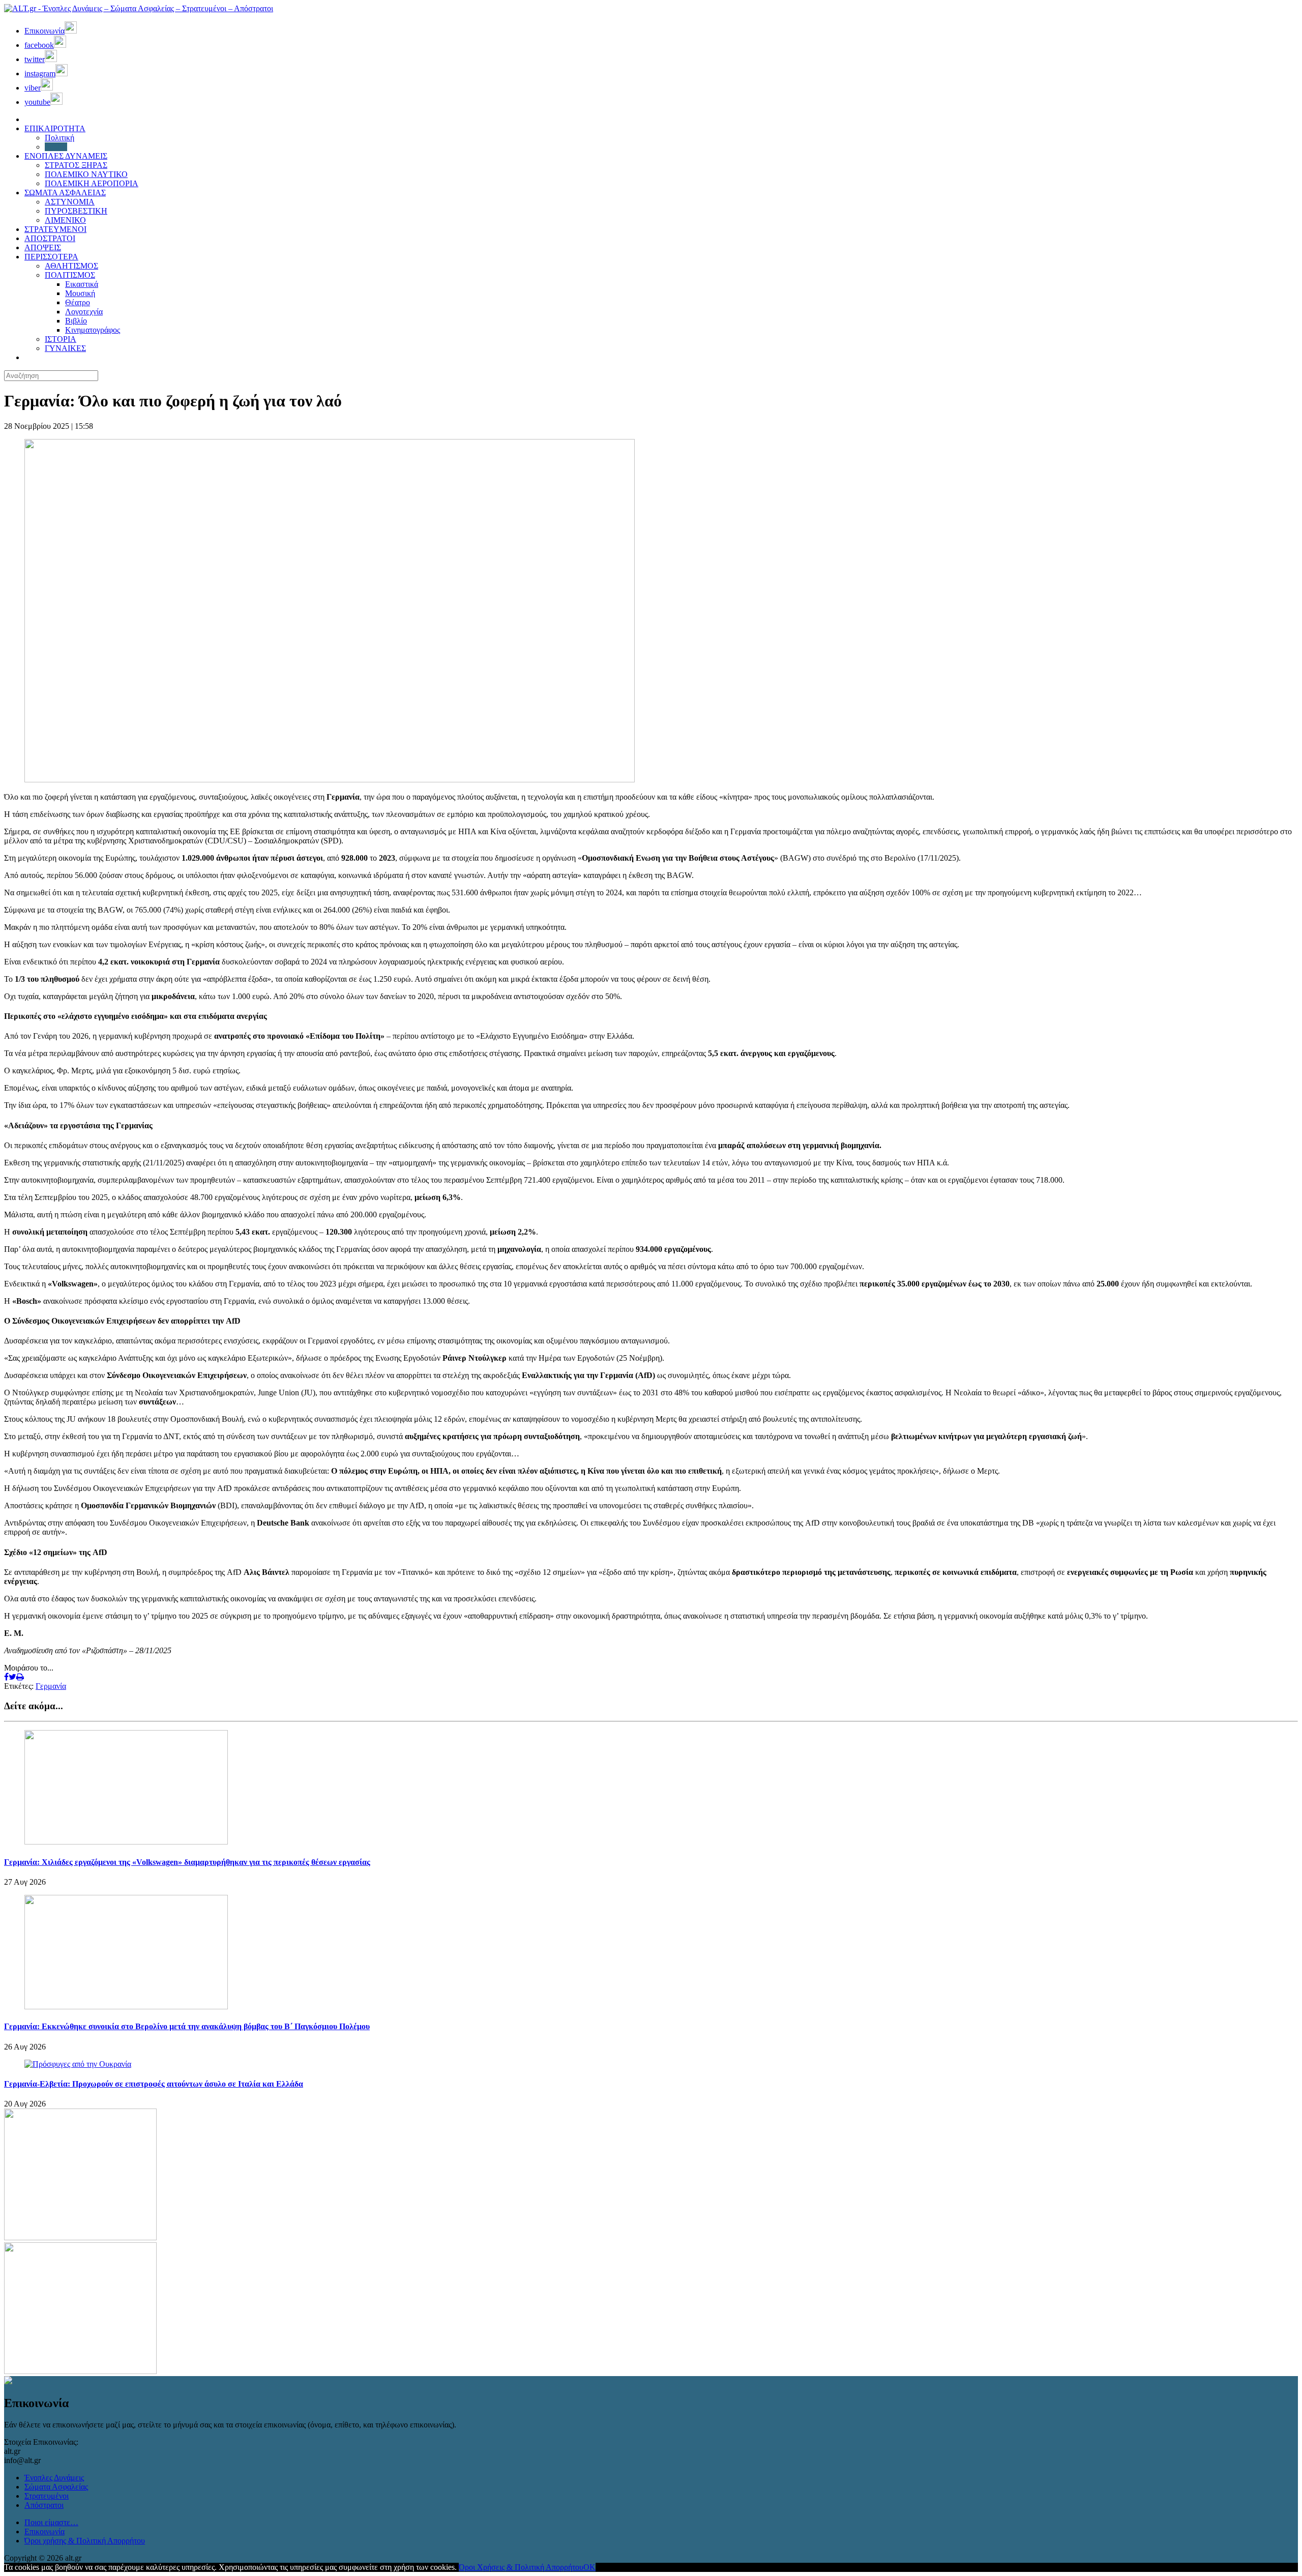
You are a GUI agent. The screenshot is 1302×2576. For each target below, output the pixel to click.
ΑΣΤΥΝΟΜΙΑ (70, 202)
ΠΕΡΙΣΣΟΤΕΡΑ (51, 257)
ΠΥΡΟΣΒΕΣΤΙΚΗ (76, 211)
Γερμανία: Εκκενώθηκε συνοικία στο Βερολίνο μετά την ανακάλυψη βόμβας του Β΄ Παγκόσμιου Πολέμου (187, 2026)
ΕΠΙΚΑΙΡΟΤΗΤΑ (55, 128)
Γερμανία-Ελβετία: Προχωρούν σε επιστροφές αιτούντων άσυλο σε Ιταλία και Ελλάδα (154, 2084)
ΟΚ (589, 2567)
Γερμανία (51, 1686)
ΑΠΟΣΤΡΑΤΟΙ (50, 238)
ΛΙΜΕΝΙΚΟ (65, 220)
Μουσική (80, 293)
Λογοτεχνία (84, 312)
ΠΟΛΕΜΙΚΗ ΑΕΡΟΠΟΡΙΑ (92, 183)
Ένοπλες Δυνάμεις (54, 2478)
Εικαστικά (82, 284)
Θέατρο (78, 302)
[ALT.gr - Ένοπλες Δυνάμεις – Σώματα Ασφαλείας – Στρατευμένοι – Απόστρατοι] (139, 8)
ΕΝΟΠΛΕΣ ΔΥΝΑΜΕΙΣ (66, 156)
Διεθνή (56, 147)
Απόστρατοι (44, 2505)
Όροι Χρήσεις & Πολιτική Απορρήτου (521, 2567)
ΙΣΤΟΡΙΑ (61, 339)
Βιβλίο (76, 321)
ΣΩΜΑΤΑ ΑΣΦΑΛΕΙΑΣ (65, 193)
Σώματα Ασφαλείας (56, 2487)
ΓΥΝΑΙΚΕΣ (65, 348)
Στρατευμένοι (47, 2496)
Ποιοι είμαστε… (51, 2522)
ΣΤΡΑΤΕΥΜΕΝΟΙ (55, 229)
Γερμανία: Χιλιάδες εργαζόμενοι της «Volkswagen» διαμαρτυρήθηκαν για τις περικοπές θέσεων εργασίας (187, 1862)
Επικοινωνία (45, 2531)
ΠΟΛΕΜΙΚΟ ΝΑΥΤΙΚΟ (86, 174)
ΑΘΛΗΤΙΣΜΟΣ (71, 266)
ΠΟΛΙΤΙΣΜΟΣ (70, 275)
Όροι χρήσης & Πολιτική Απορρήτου (85, 2541)
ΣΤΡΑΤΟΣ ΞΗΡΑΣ (76, 165)
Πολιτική (60, 138)
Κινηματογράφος (93, 330)
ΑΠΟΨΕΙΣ (43, 247)
